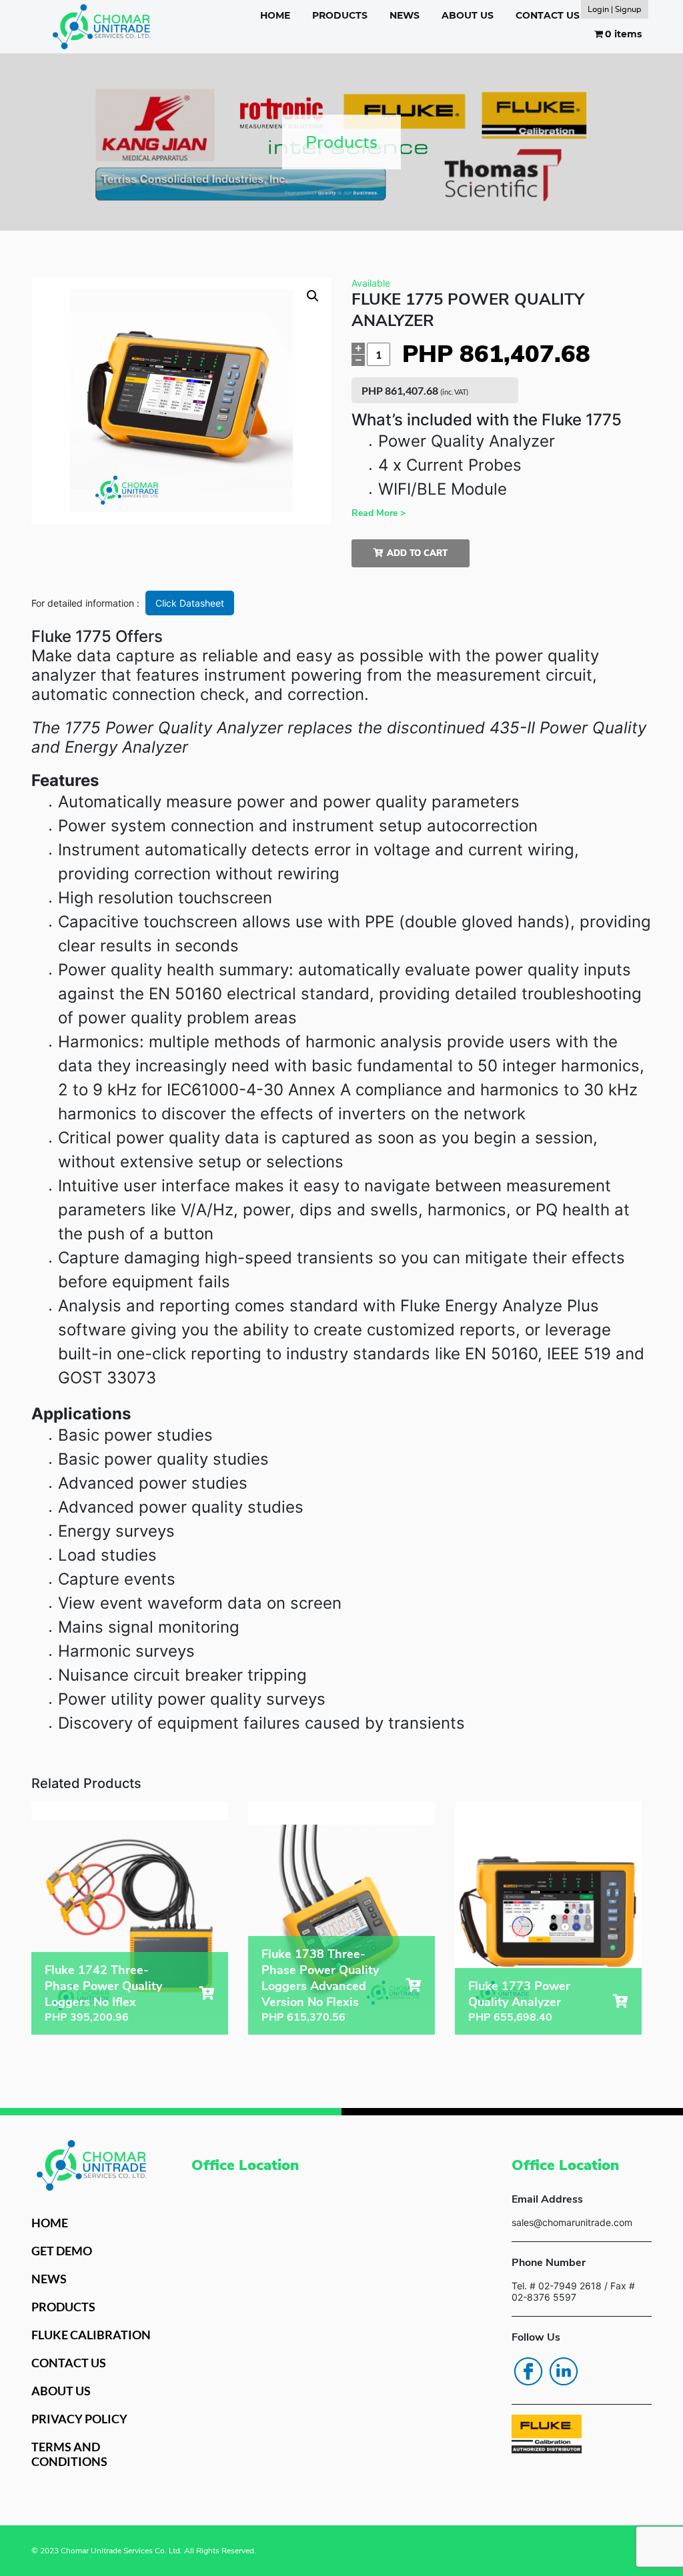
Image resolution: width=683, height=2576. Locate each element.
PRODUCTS (340, 15)
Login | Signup (615, 9)
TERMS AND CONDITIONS (69, 2454)
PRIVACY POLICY (79, 2419)
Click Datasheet (190, 603)
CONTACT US (548, 15)
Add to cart (417, 553)
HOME (275, 15)
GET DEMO (62, 2251)
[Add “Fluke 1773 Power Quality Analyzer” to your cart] (621, 2001)
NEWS (405, 15)
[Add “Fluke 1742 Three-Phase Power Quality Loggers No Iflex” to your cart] (207, 1993)
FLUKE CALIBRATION (91, 2335)
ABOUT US (468, 15)
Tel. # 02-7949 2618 (557, 2286)
